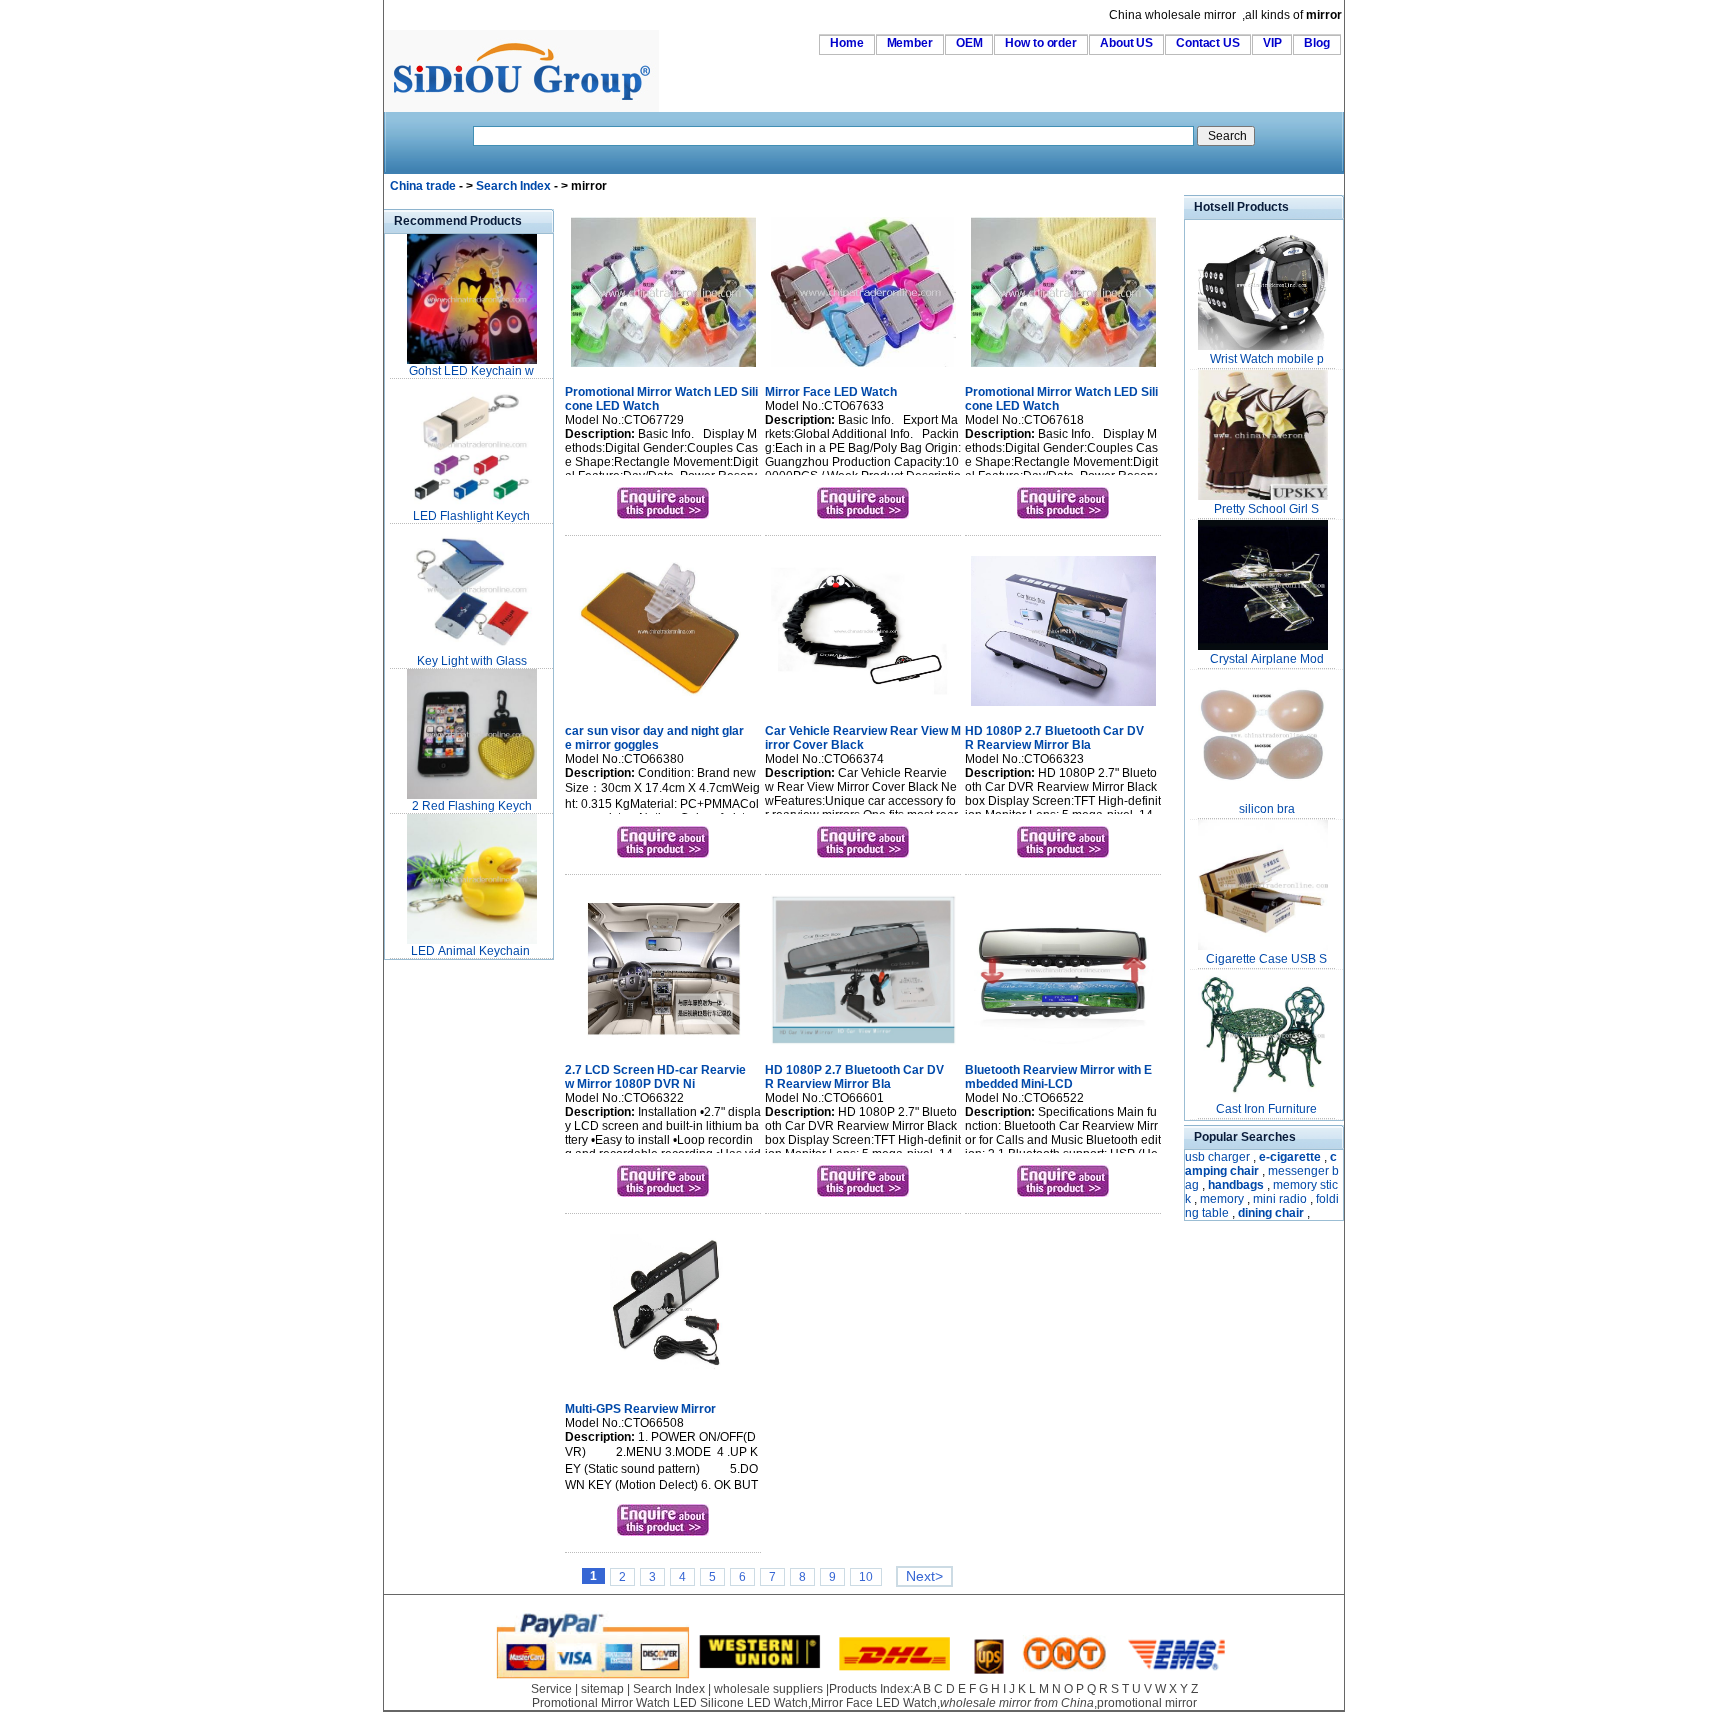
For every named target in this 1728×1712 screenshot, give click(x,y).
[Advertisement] (444, 1264)
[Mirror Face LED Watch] (863, 369)
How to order (1041, 43)
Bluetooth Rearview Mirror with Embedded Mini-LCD (1058, 1077)
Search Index (513, 186)
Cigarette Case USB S (1266, 959)
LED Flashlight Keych (471, 516)
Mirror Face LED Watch (831, 392)
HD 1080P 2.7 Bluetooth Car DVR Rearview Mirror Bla (1054, 738)
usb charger (1217, 1157)
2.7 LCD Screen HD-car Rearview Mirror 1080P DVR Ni (655, 1077)
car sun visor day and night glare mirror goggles (654, 738)
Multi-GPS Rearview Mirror (640, 1409)
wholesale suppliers (768, 1689)
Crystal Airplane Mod (1267, 659)
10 (866, 1577)
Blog (1317, 43)
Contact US (1208, 43)
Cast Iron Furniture (1266, 1109)
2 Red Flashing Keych (472, 806)
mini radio (1280, 1199)
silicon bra (1267, 809)
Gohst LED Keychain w (471, 371)
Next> (924, 1576)
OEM (969, 43)
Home (847, 43)
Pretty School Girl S (1266, 509)
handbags (1236, 1185)
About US (1126, 43)
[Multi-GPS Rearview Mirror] (663, 1386)
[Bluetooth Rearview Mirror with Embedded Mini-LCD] (1063, 1047)
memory (1222, 1199)
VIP (1272, 43)
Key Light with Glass (472, 661)
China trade (423, 186)
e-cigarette (1290, 1157)
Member (910, 43)
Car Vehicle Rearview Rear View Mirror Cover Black (863, 738)
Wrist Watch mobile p (1267, 359)
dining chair (1271, 1213)
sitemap (602, 1689)
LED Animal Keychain (472, 951)
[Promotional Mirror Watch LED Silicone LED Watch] (663, 369)
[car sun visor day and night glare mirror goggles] (663, 708)
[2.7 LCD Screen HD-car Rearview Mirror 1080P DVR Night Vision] (663, 1047)
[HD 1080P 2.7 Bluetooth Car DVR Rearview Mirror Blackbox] (1063, 708)
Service (551, 1689)
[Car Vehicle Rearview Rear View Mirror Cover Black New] (863, 708)
